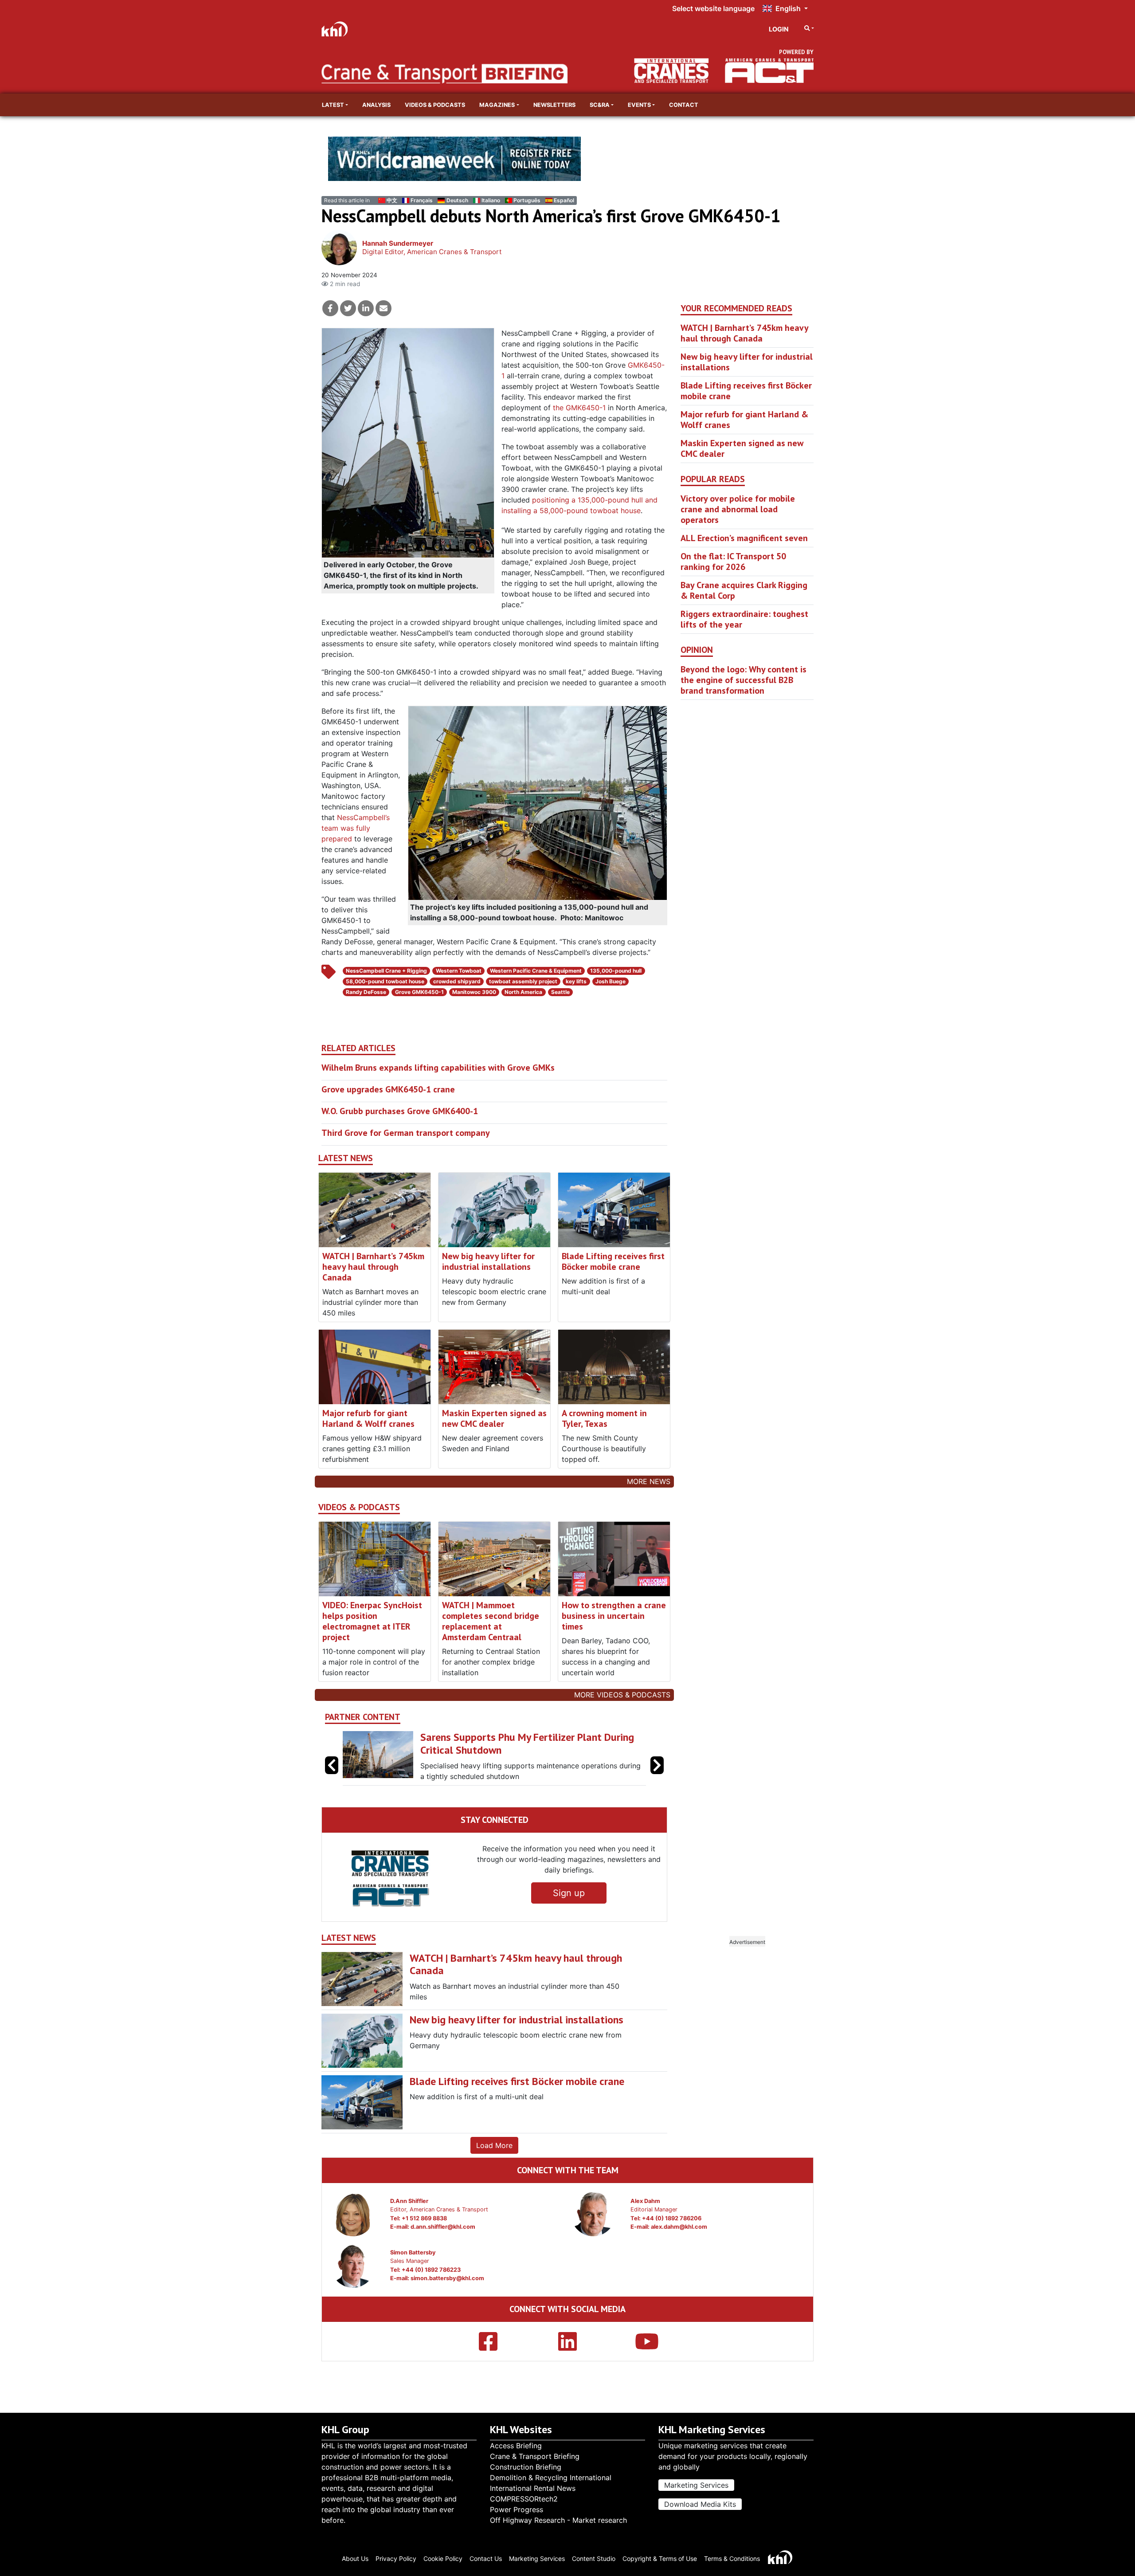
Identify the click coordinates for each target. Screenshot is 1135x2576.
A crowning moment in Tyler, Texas (604, 1418)
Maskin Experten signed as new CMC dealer (494, 1418)
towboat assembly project (523, 981)
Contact (684, 105)
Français (422, 200)
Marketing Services (696, 2485)
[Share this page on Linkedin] (366, 308)
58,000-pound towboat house (385, 981)
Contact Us (486, 2558)
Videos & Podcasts (435, 105)
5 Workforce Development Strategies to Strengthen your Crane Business (511, 1744)
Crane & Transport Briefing (535, 2456)
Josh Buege (611, 981)
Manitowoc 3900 (474, 992)
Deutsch (457, 200)
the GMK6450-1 (579, 408)
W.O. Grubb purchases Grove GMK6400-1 (400, 1111)
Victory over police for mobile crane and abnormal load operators (738, 509)
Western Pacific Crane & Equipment (536, 971)
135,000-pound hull (616, 971)
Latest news (346, 1158)
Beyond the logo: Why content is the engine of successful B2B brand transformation (744, 680)
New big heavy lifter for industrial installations (488, 1261)
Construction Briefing (526, 2467)
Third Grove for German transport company (406, 1133)
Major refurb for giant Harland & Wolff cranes (368, 1418)
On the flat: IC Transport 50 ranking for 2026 (733, 562)
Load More (494, 2145)
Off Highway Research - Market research (558, 2520)
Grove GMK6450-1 (419, 992)
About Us (355, 2558)
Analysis (376, 105)
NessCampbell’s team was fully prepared (356, 828)
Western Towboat (459, 971)
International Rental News (533, 2488)
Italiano (491, 200)
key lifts (576, 981)
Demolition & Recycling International (551, 2478)
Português (527, 200)
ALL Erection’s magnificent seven (744, 538)
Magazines (497, 105)
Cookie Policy (443, 2558)
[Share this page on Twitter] (348, 308)
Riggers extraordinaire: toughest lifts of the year (744, 619)
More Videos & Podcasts (622, 1695)
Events (639, 105)
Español (564, 200)
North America (523, 992)
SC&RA (600, 105)
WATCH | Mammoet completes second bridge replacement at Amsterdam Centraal (491, 1621)
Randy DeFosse (366, 992)
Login (779, 29)
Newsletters (554, 105)
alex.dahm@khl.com (679, 2227)
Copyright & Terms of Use (660, 2558)
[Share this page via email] (384, 308)
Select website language (713, 8)
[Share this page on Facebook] (330, 308)
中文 (392, 200)
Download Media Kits (700, 2504)
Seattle (560, 992)
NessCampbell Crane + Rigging (386, 971)
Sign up (569, 1893)
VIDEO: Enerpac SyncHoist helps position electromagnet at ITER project (372, 1621)
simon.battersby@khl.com (447, 2278)
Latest (333, 105)
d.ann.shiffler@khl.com (443, 2227)
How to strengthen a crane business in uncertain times (614, 1616)
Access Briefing (516, 2446)
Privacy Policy (396, 2558)
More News (649, 1481)
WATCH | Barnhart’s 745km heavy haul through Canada (373, 1267)
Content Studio (594, 2558)
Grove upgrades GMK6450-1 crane (388, 1089)
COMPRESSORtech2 (524, 2499)
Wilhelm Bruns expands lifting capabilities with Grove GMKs (438, 1068)
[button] (657, 1765)
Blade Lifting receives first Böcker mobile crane (613, 1261)
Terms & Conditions (732, 2558)
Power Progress (517, 2509)
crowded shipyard (457, 981)
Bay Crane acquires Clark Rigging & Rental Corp (744, 590)
